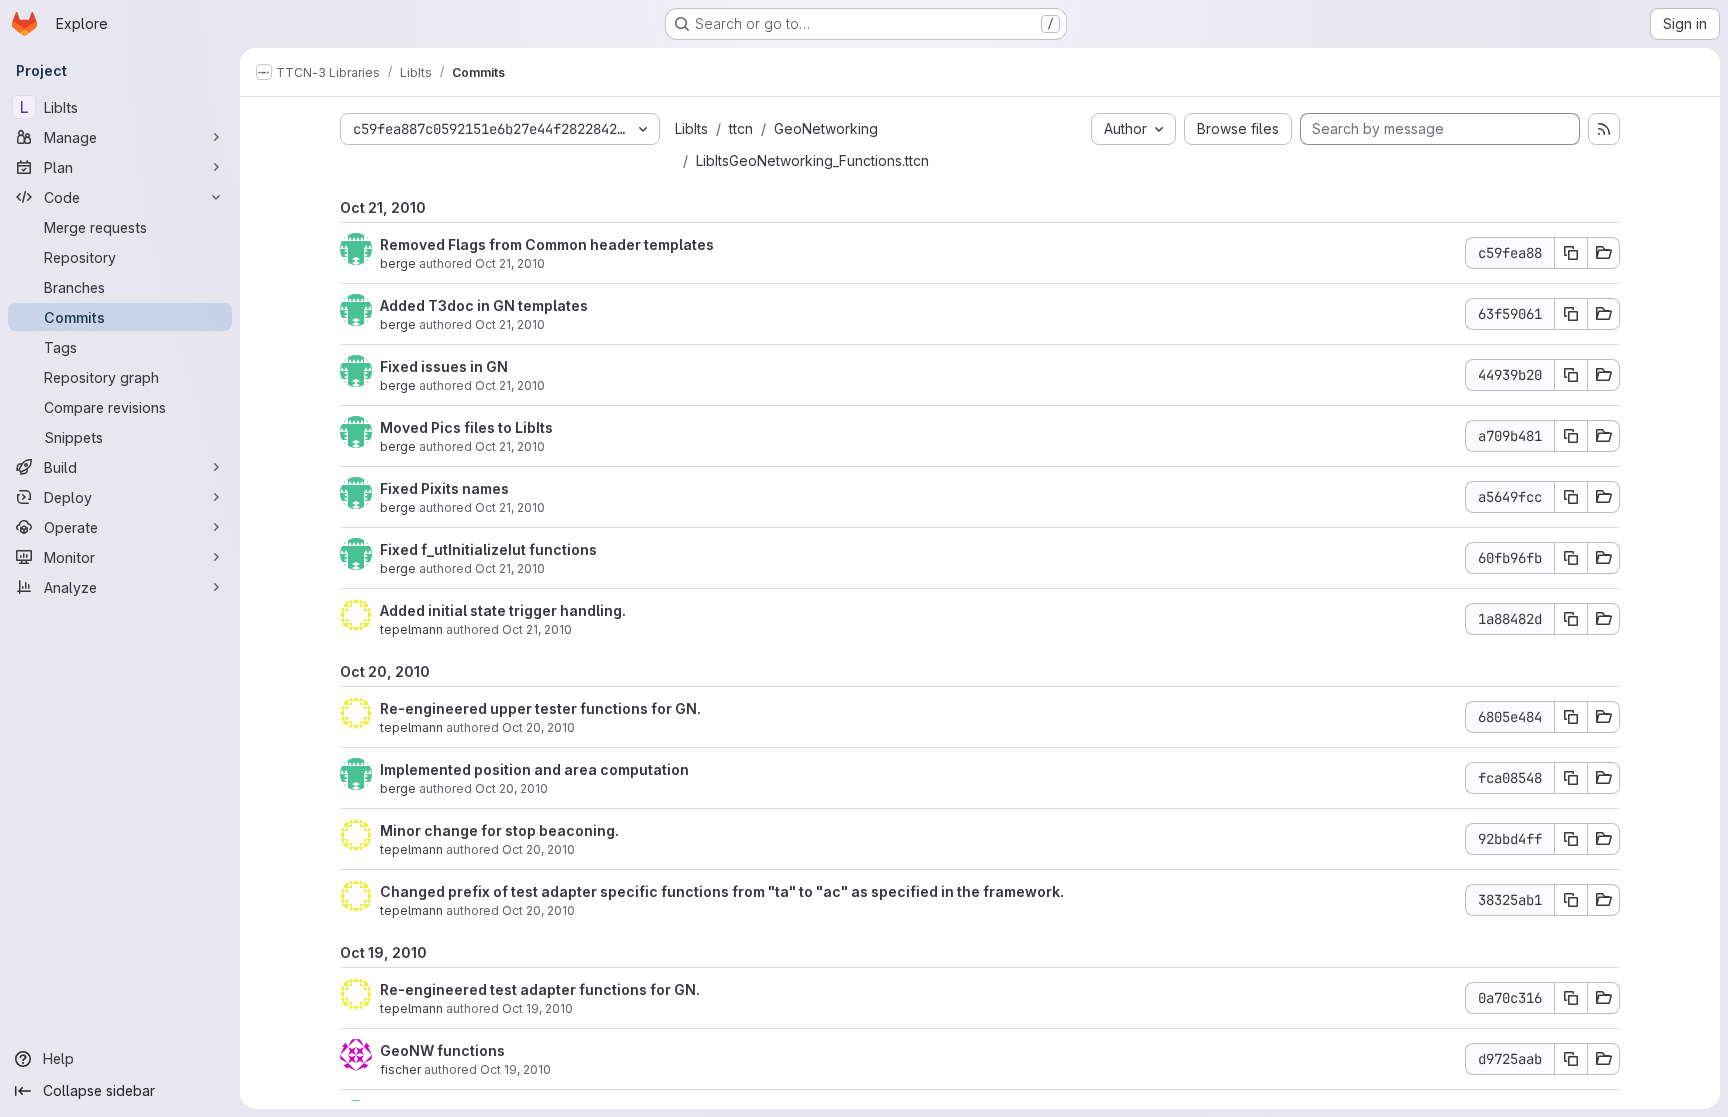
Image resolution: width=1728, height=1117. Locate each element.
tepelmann (411, 629)
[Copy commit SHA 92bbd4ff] (1571, 839)
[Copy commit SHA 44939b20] (1571, 375)
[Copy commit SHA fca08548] (1571, 778)
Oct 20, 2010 (538, 727)
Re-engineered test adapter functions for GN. (540, 989)
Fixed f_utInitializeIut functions (488, 549)
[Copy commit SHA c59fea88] (1571, 253)
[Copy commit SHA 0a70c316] (1571, 998)
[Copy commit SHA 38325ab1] (1571, 900)
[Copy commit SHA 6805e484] (1571, 717)
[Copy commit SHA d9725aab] (1571, 1059)
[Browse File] (1604, 253)
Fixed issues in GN (444, 366)
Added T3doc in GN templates (484, 305)
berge (398, 263)
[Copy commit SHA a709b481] (1571, 436)
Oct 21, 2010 (510, 263)
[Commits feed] (1604, 129)
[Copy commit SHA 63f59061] (1571, 314)
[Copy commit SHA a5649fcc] (1571, 497)
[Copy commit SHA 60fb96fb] (1571, 558)
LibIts (691, 128)
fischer (400, 1069)
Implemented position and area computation (534, 769)
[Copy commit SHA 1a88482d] (1571, 619)
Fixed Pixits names (444, 488)
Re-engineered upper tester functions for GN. (540, 708)
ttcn (741, 128)
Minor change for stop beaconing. (499, 830)
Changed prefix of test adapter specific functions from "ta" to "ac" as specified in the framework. (722, 891)
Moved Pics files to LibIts (466, 427)
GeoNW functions (442, 1050)
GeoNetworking (826, 128)
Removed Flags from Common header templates (547, 244)
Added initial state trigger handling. (503, 610)
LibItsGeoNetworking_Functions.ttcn (812, 160)
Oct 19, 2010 (537, 1008)
